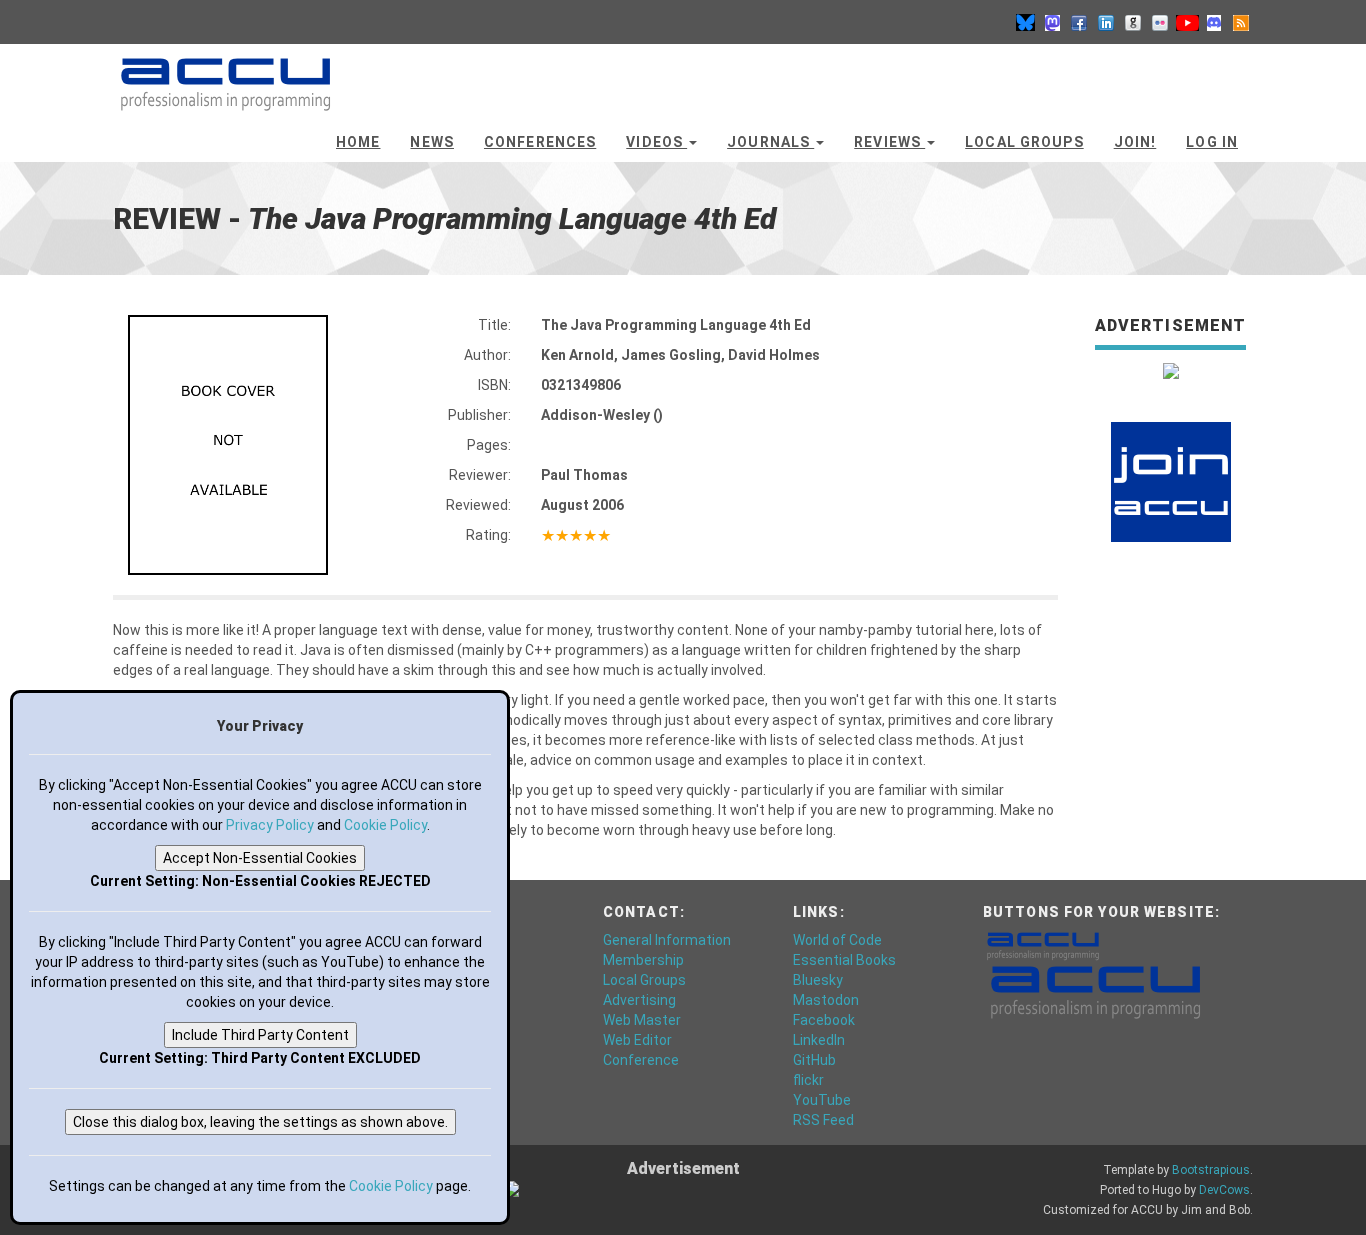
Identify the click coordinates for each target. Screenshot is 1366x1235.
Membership (643, 960)
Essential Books (844, 960)
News (431, 142)
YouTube (822, 1100)
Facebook (824, 1020)
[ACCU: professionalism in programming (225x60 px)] (1095, 991)
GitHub (814, 1060)
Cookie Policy (385, 825)
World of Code (837, 940)
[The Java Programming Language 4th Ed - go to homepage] (225, 75)
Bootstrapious (1211, 1170)
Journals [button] (770, 142)
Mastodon (826, 1000)
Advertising (639, 1000)
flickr (808, 1080)
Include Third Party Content (260, 1035)
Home (358, 142)
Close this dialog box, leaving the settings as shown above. (260, 1122)
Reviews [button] (889, 142)
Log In (1212, 142)
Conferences (540, 142)
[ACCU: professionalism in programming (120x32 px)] (1043, 945)
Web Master (642, 1020)
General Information (667, 940)
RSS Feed (823, 1120)
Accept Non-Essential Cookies (260, 858)
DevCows (1224, 1190)
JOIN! (1135, 142)
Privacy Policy (270, 825)
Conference (641, 1060)
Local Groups (1024, 142)
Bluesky (818, 980)
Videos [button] (656, 142)
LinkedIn (819, 1040)
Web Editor (637, 1040)
